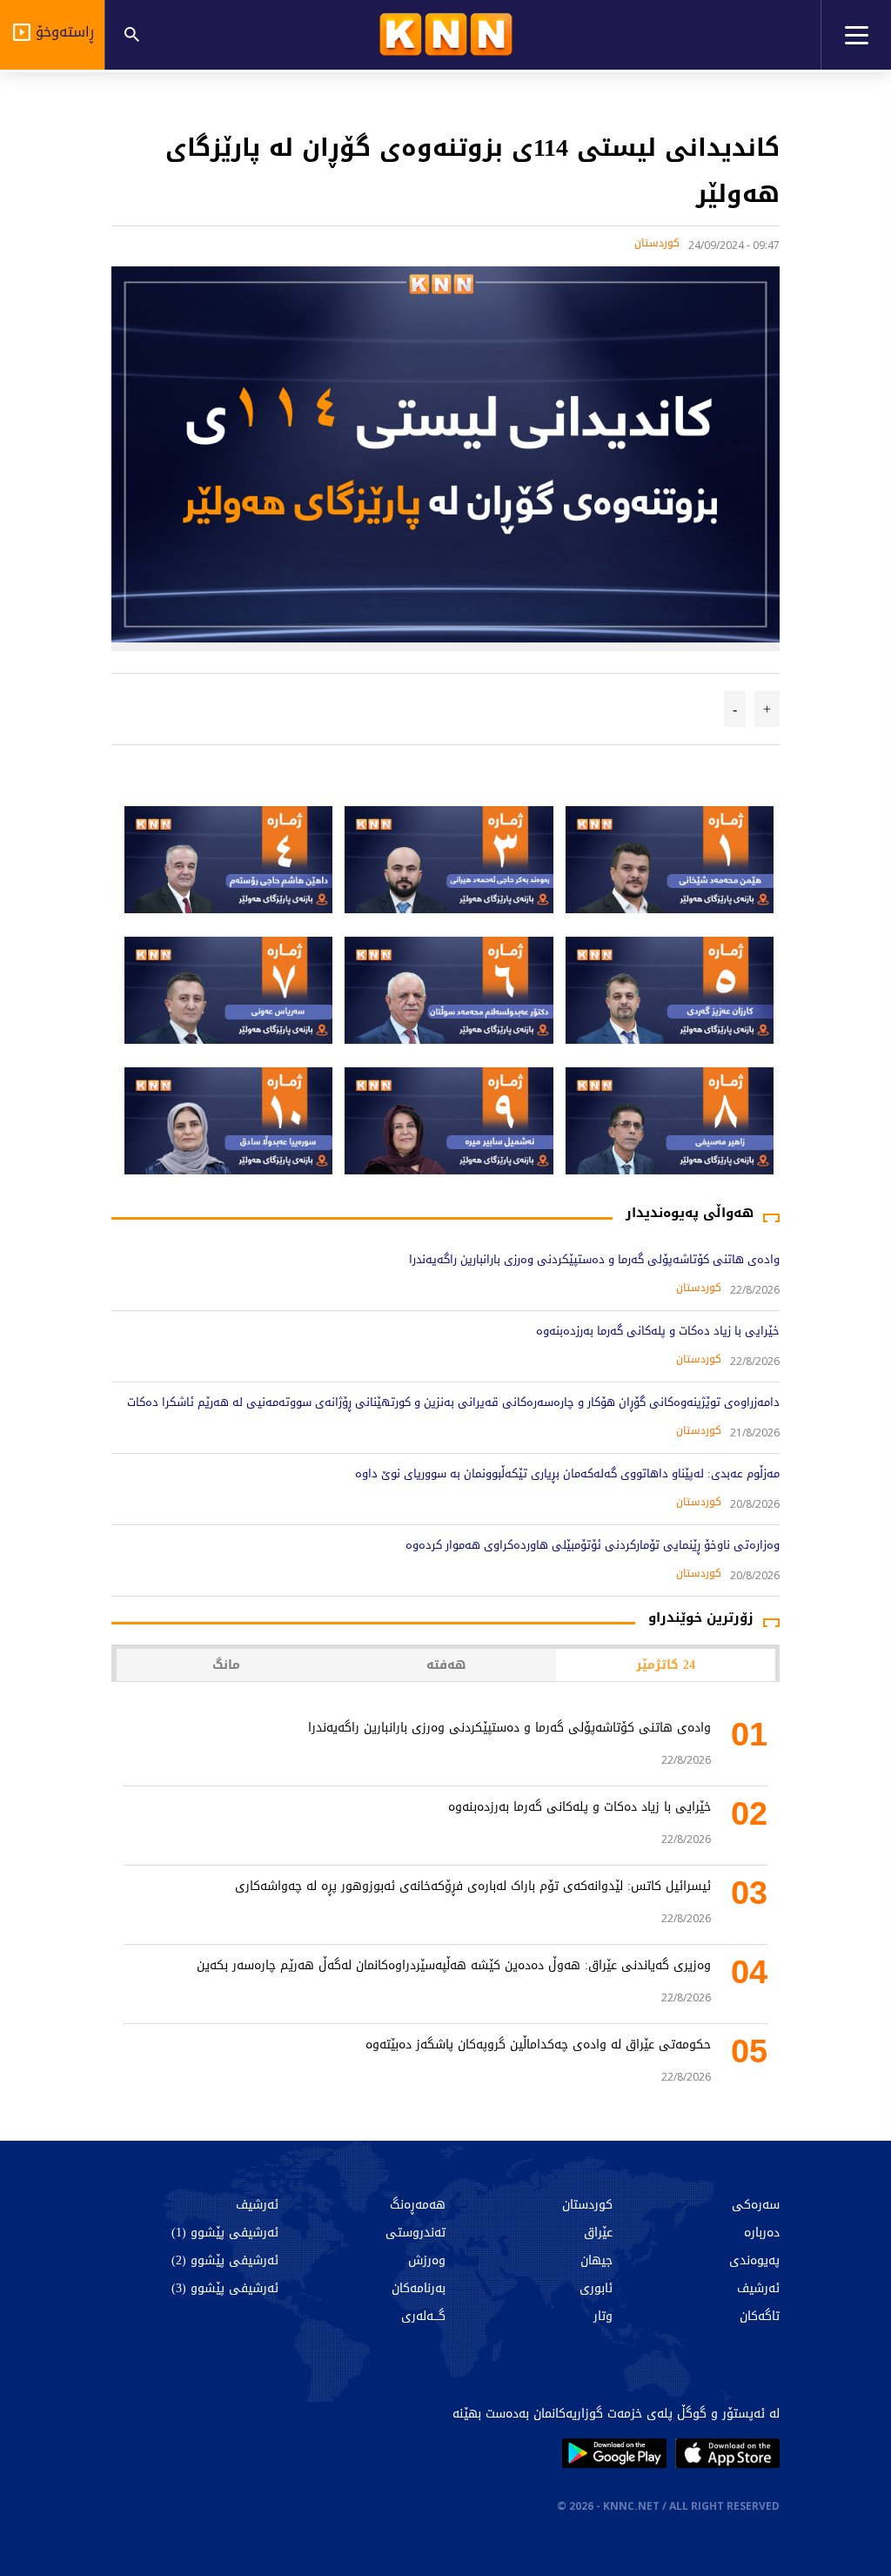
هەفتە (446, 1665)
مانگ (226, 1665)
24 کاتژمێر (666, 1665)
